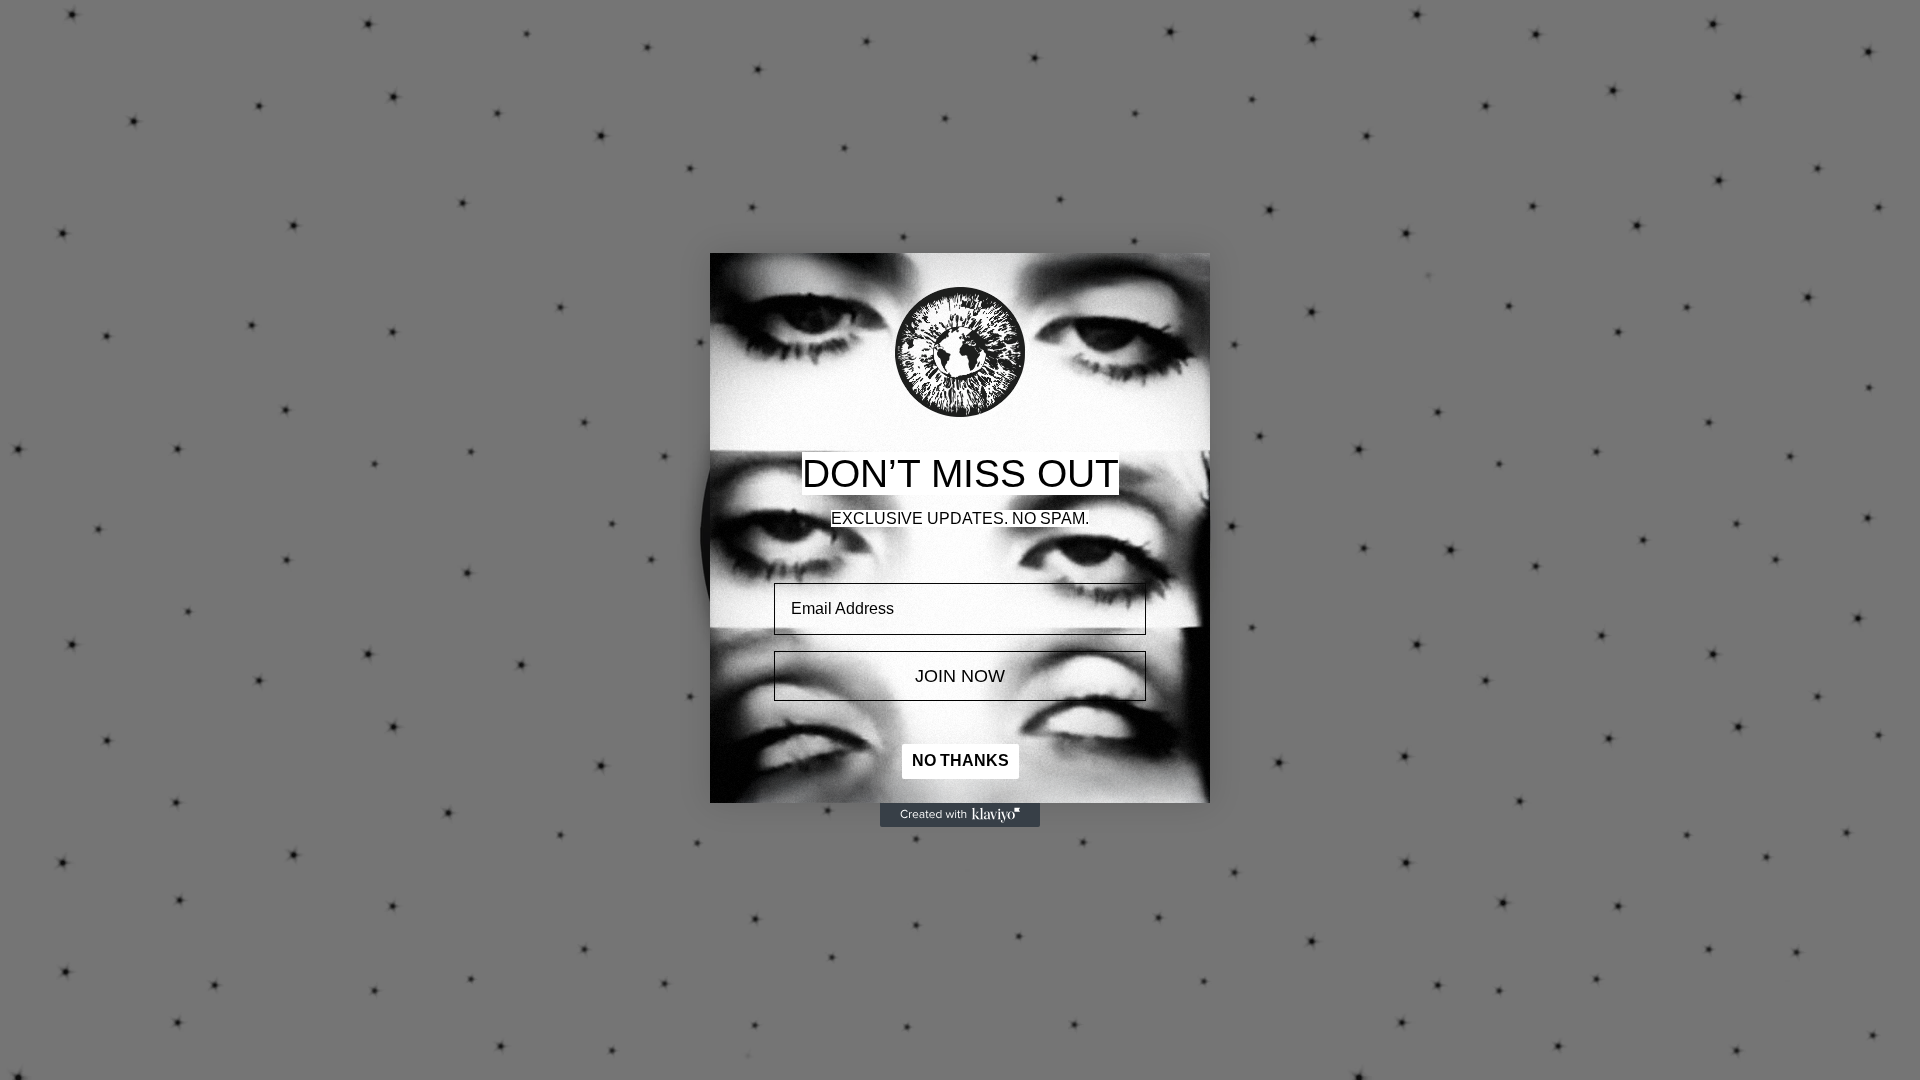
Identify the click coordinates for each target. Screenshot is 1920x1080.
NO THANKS (960, 760)
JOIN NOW (960, 676)
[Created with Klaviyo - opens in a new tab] (960, 815)
